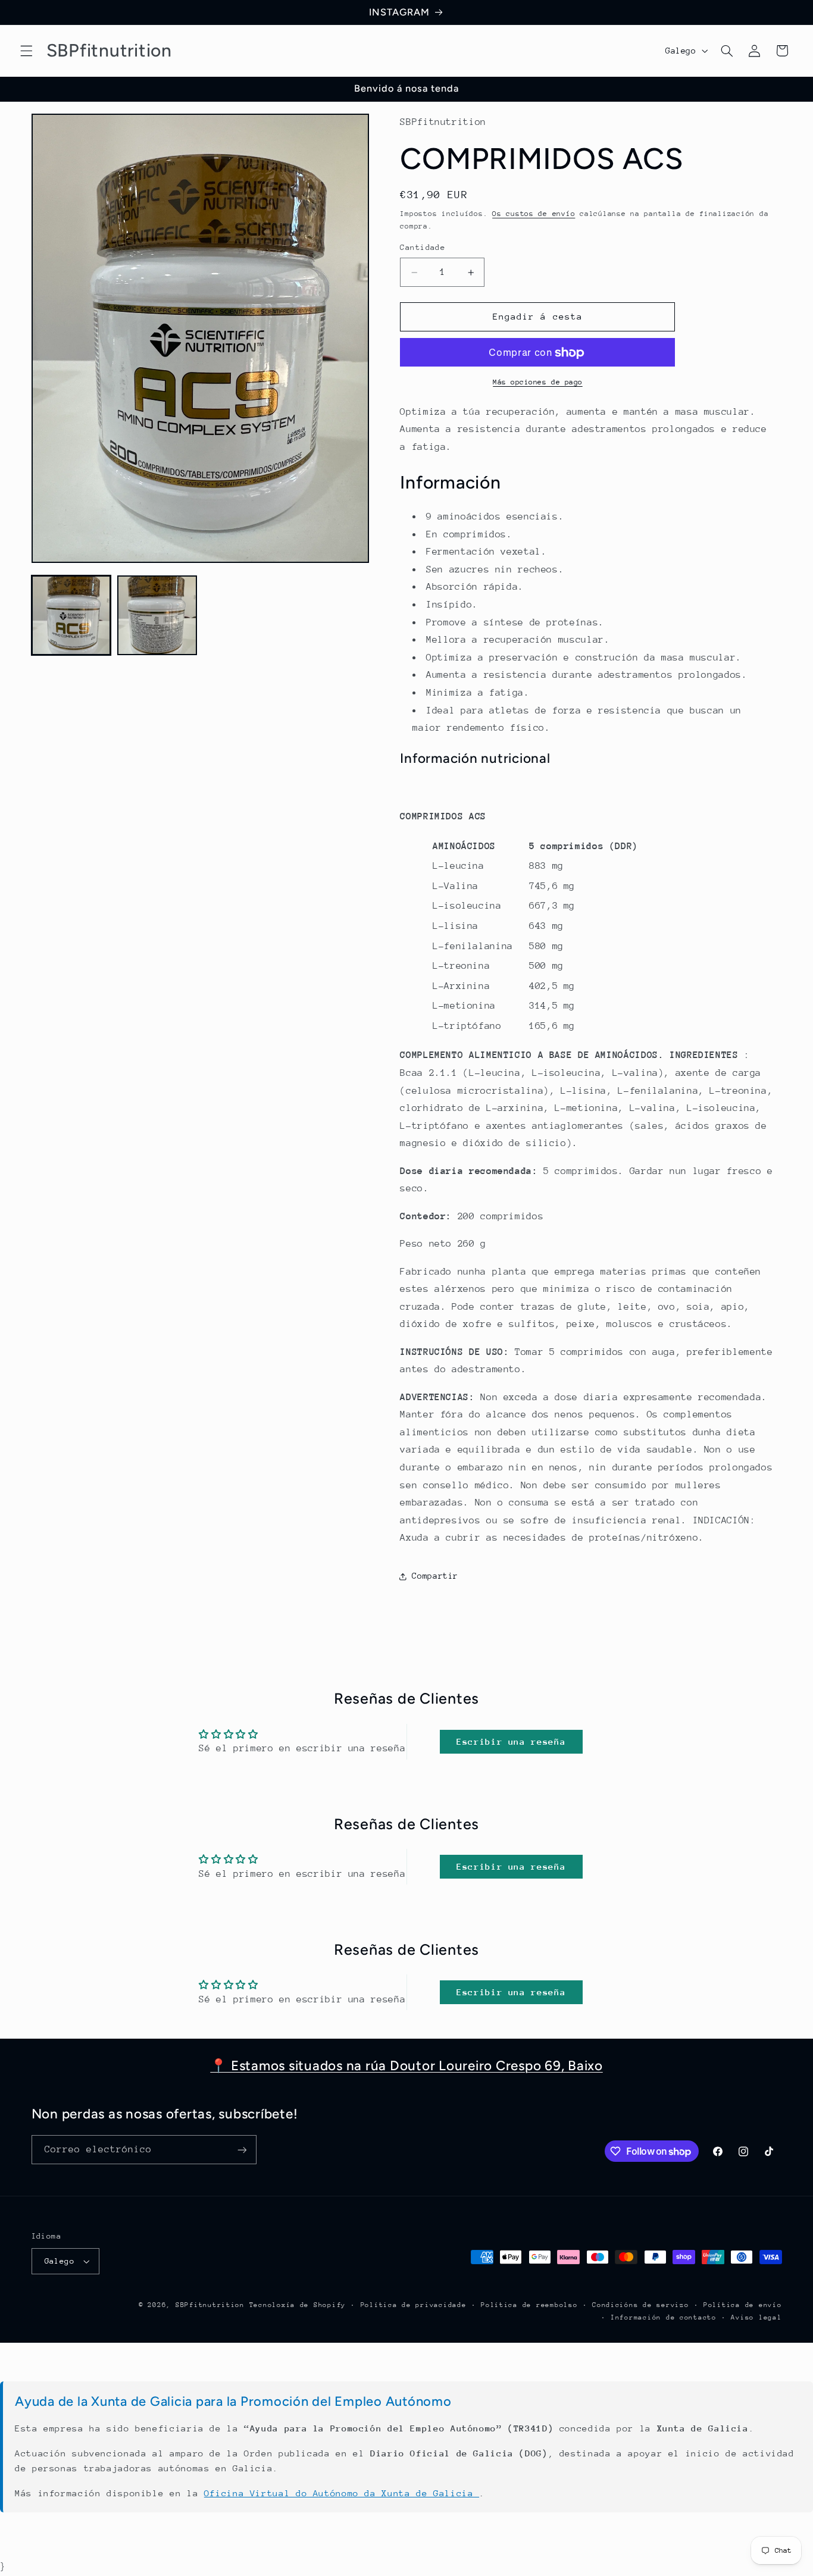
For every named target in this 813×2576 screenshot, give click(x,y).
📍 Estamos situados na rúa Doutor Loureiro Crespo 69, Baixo (406, 2066)
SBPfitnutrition (212, 2305)
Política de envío (743, 2305)
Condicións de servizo (640, 2305)
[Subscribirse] (242, 2150)
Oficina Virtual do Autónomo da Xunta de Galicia (342, 2493)
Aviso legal (756, 2317)
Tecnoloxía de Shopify (298, 2305)
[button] (26, 51)
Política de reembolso (529, 2305)
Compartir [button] (435, 1576)
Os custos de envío (534, 214)
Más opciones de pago (538, 382)
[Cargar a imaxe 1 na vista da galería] (71, 615)
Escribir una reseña (511, 1741)
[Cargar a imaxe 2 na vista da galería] (157, 615)
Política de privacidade (414, 2305)
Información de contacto (664, 2317)
